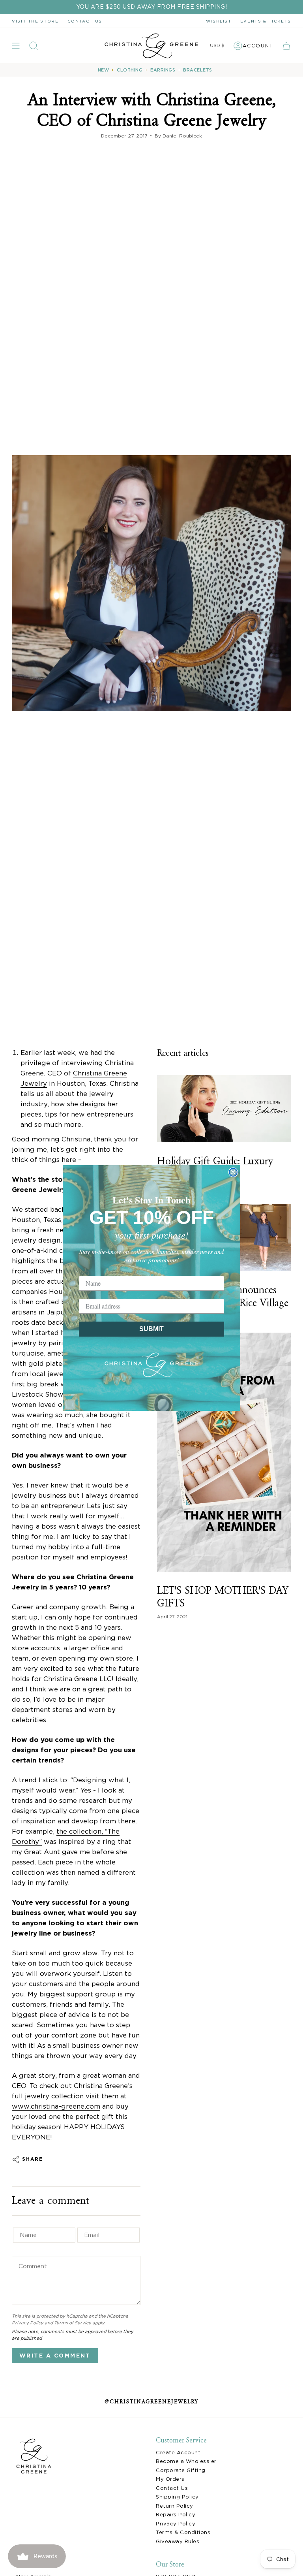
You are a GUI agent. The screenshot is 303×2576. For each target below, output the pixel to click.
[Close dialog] (233, 1172)
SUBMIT (151, 1329)
